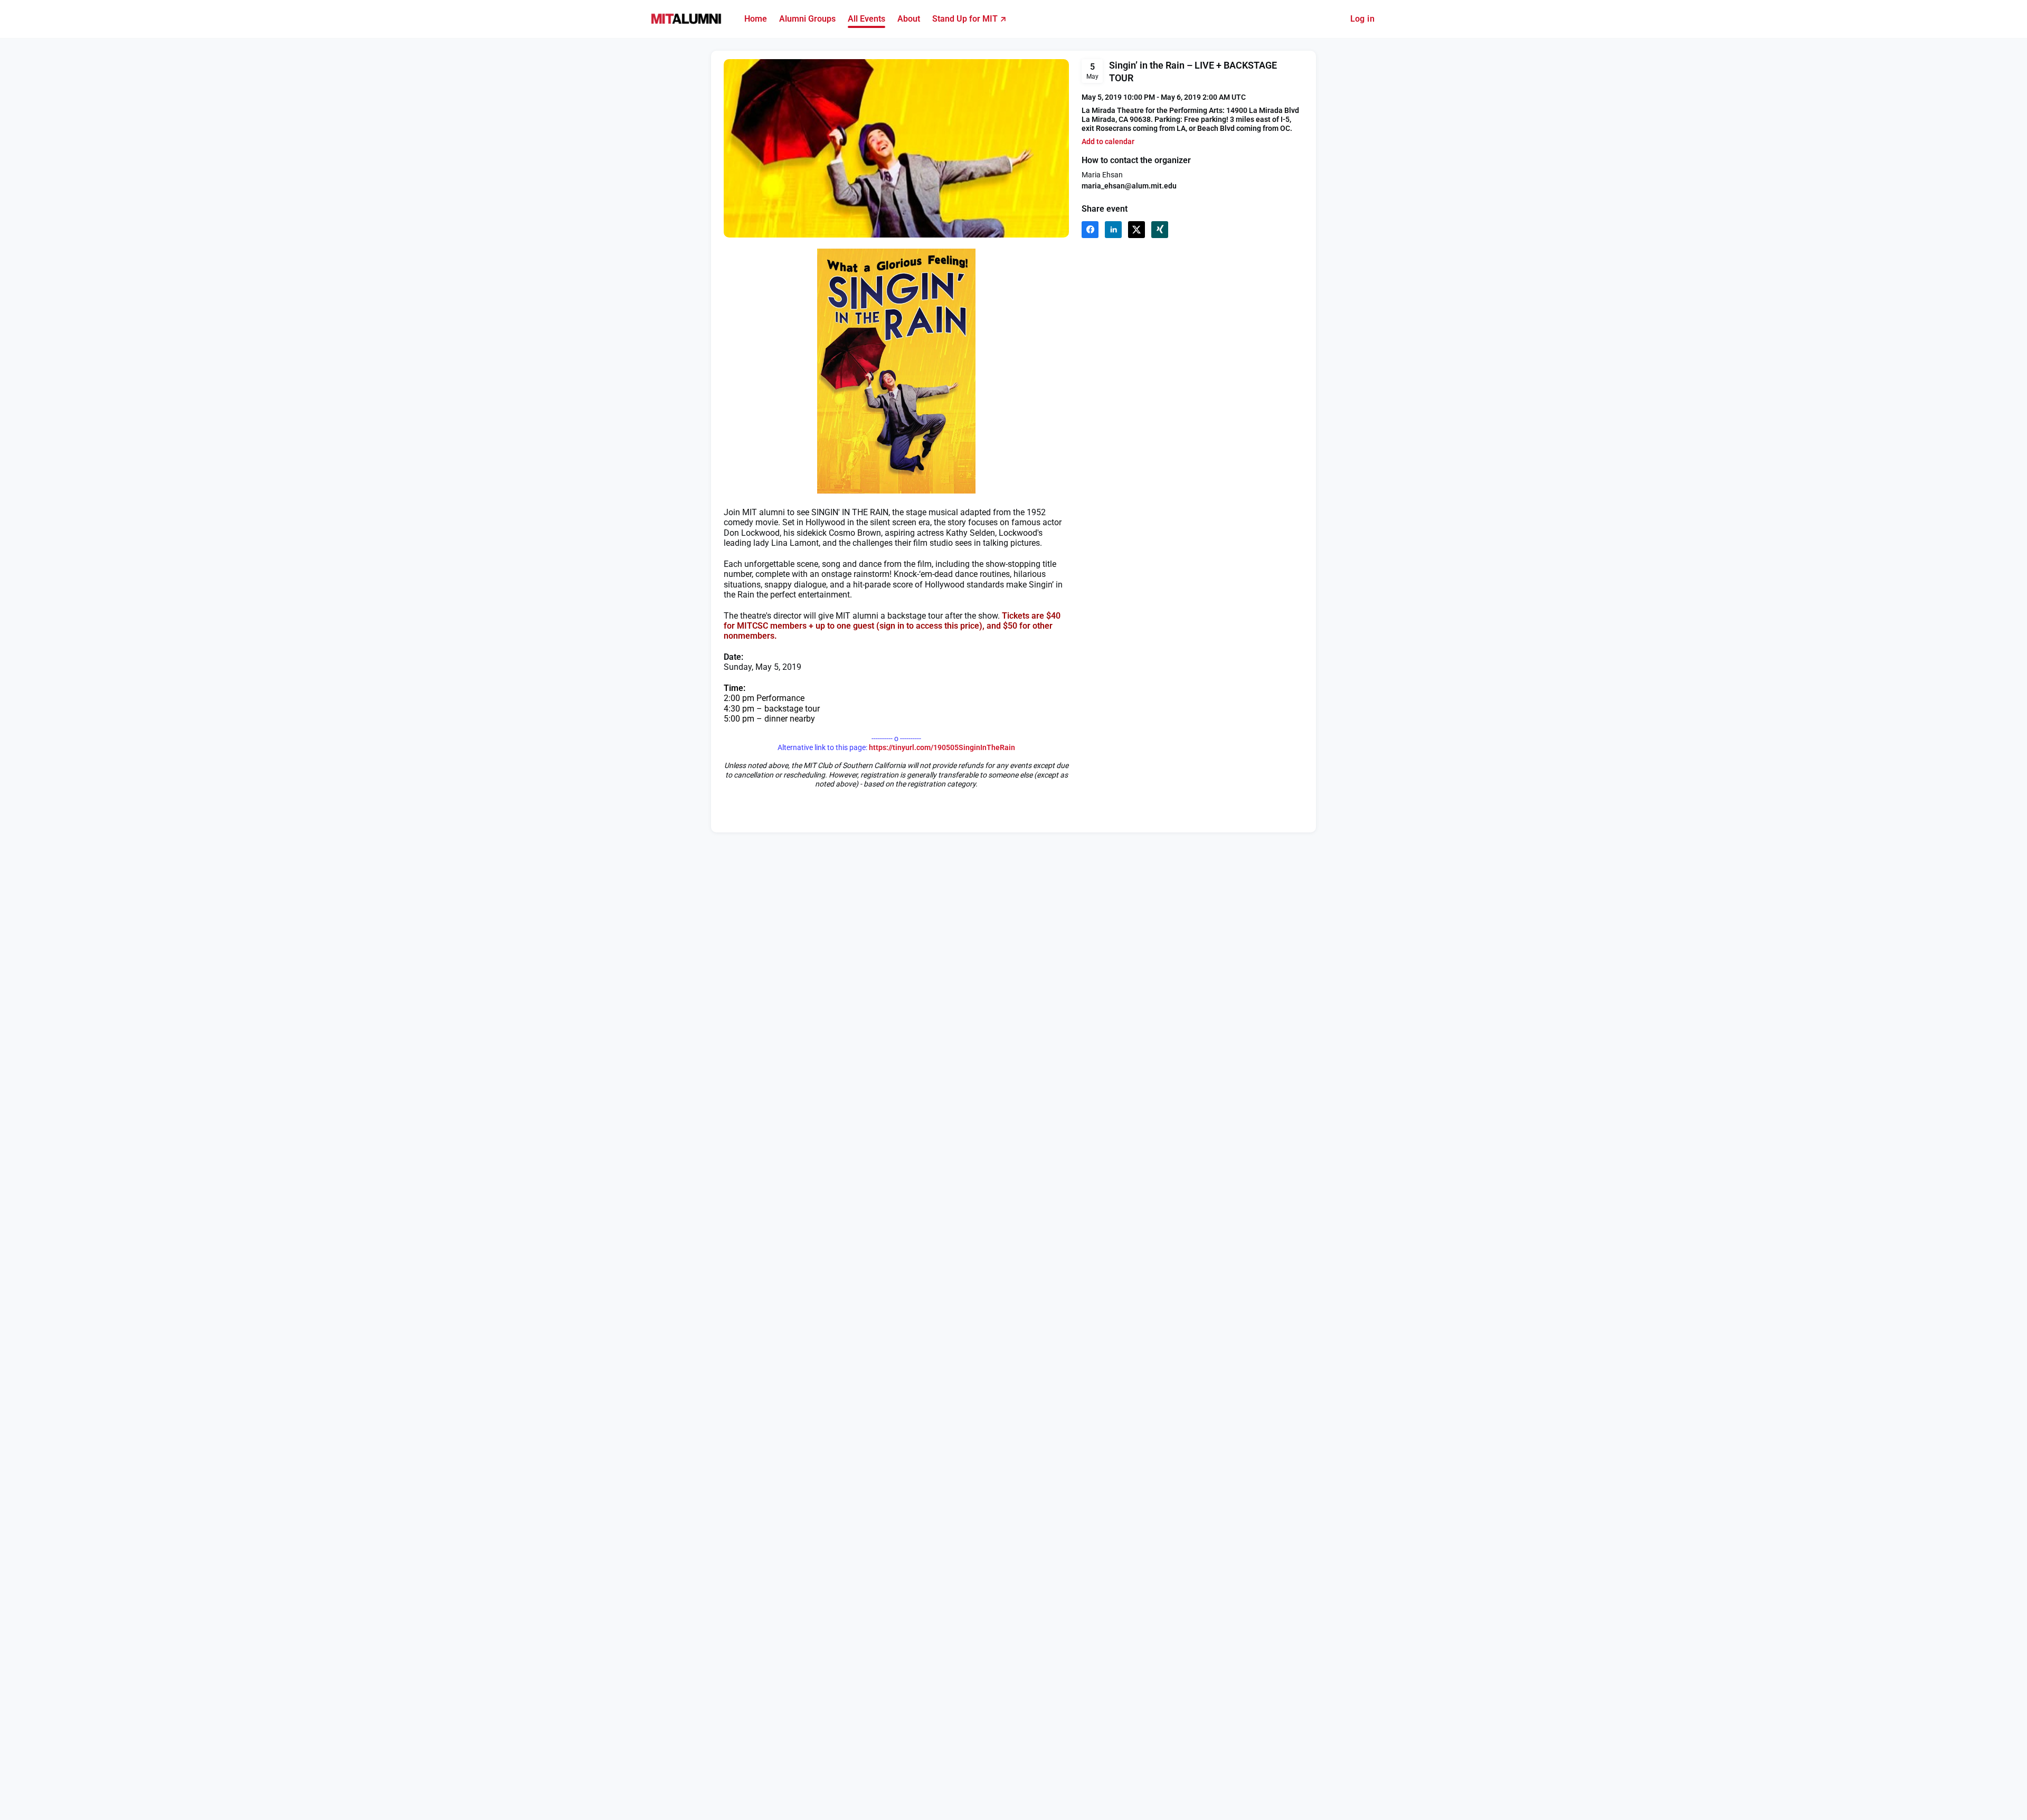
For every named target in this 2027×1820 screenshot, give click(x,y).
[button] (1108, 142)
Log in (1362, 19)
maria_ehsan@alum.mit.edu (1129, 186)
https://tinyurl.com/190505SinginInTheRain (942, 747)
